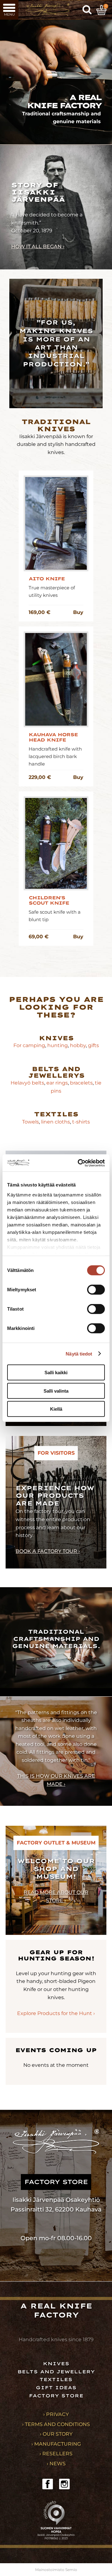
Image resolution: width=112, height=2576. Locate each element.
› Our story (56, 2434)
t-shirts (81, 1122)
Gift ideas (56, 2388)
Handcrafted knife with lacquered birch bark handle (55, 756)
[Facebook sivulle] (48, 2484)
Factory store (56, 2396)
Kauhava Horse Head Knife (53, 737)
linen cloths (55, 1122)
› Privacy (56, 2414)
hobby (78, 1045)
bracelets (81, 1083)
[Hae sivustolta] (87, 10)
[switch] (96, 1290)
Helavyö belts (27, 1083)
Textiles (56, 1114)
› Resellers (56, 2454)
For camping (29, 1045)
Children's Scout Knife (49, 901)
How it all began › (38, 246)
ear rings (57, 1083)
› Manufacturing (56, 2444)
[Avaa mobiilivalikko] (9, 10)
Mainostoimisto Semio (56, 2570)
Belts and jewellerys (56, 1072)
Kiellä (56, 1409)
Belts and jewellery (56, 2372)
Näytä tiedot (79, 1353)
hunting (58, 1045)
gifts (93, 1045)
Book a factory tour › (48, 1551)
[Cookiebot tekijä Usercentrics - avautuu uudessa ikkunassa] (79, 1163)
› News (56, 2464)
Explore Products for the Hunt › (56, 2013)
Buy (78, 612)
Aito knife (47, 579)
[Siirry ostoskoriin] (101, 10)
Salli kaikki (56, 1373)
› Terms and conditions (56, 2424)
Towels (30, 1122)
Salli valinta (56, 1391)
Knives (56, 1038)
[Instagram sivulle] (64, 2484)
